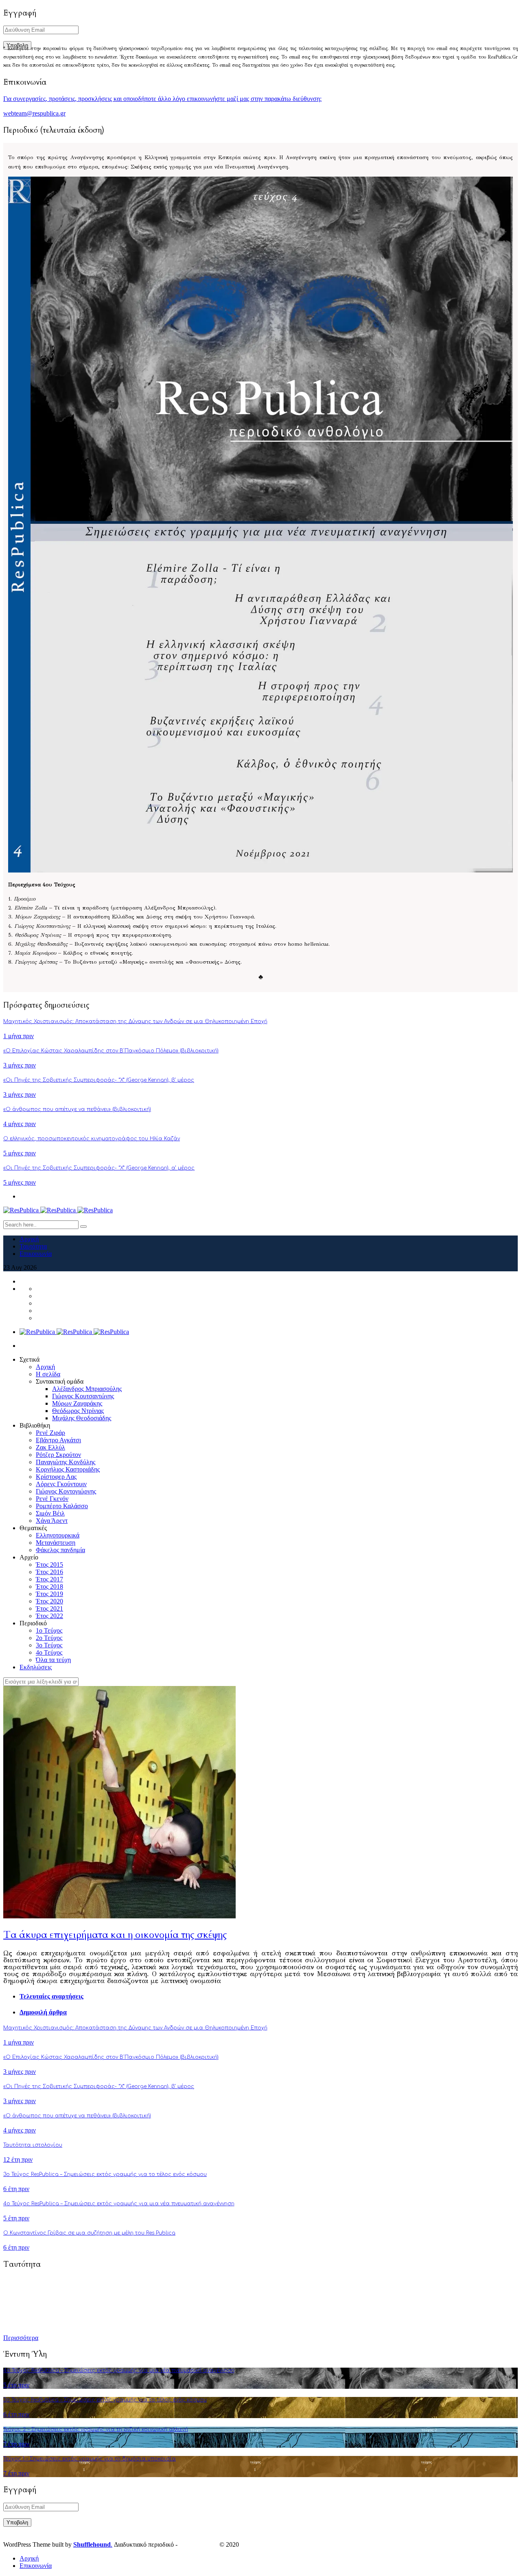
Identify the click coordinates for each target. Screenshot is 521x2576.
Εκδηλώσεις (36, 1667)
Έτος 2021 (49, 1608)
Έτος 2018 (49, 1586)
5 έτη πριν (16, 2218)
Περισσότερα (21, 2338)
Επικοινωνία (36, 1254)
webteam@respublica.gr (34, 113)
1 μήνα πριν (19, 1036)
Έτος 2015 (49, 1565)
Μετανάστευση (56, 1543)
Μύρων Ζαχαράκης (77, 1403)
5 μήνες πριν (20, 1153)
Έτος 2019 (49, 1594)
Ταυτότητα (33, 1246)
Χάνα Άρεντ (52, 1521)
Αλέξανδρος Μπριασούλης (87, 1389)
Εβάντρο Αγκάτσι (58, 1440)
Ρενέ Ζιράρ (50, 1433)
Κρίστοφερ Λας (56, 1477)
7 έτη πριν (16, 2444)
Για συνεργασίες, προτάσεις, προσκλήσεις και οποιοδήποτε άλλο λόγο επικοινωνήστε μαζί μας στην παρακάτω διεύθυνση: (162, 99)
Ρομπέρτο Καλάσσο (62, 1506)
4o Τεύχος (49, 1652)
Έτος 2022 (49, 1616)
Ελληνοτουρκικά (58, 1535)
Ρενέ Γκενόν (52, 1499)
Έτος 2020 (49, 1601)
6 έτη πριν (16, 2189)
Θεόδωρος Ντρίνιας (78, 1411)
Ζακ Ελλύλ (50, 1447)
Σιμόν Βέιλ (50, 1513)
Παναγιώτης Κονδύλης (66, 1462)
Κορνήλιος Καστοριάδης (68, 1469)
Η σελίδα (48, 1374)
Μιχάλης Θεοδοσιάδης (82, 1418)
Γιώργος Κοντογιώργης (66, 1491)
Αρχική (29, 1239)
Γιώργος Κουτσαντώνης (83, 1396)
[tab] (269, 1997)
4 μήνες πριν (20, 1124)
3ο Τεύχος (49, 1645)
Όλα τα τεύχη (53, 1660)
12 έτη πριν (18, 2159)
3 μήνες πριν (20, 1065)
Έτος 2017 (49, 1579)
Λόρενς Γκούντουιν (61, 1484)
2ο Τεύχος (49, 1638)
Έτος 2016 (49, 1572)
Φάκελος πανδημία (60, 1550)
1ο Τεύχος (49, 1630)
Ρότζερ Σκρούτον (58, 1455)
